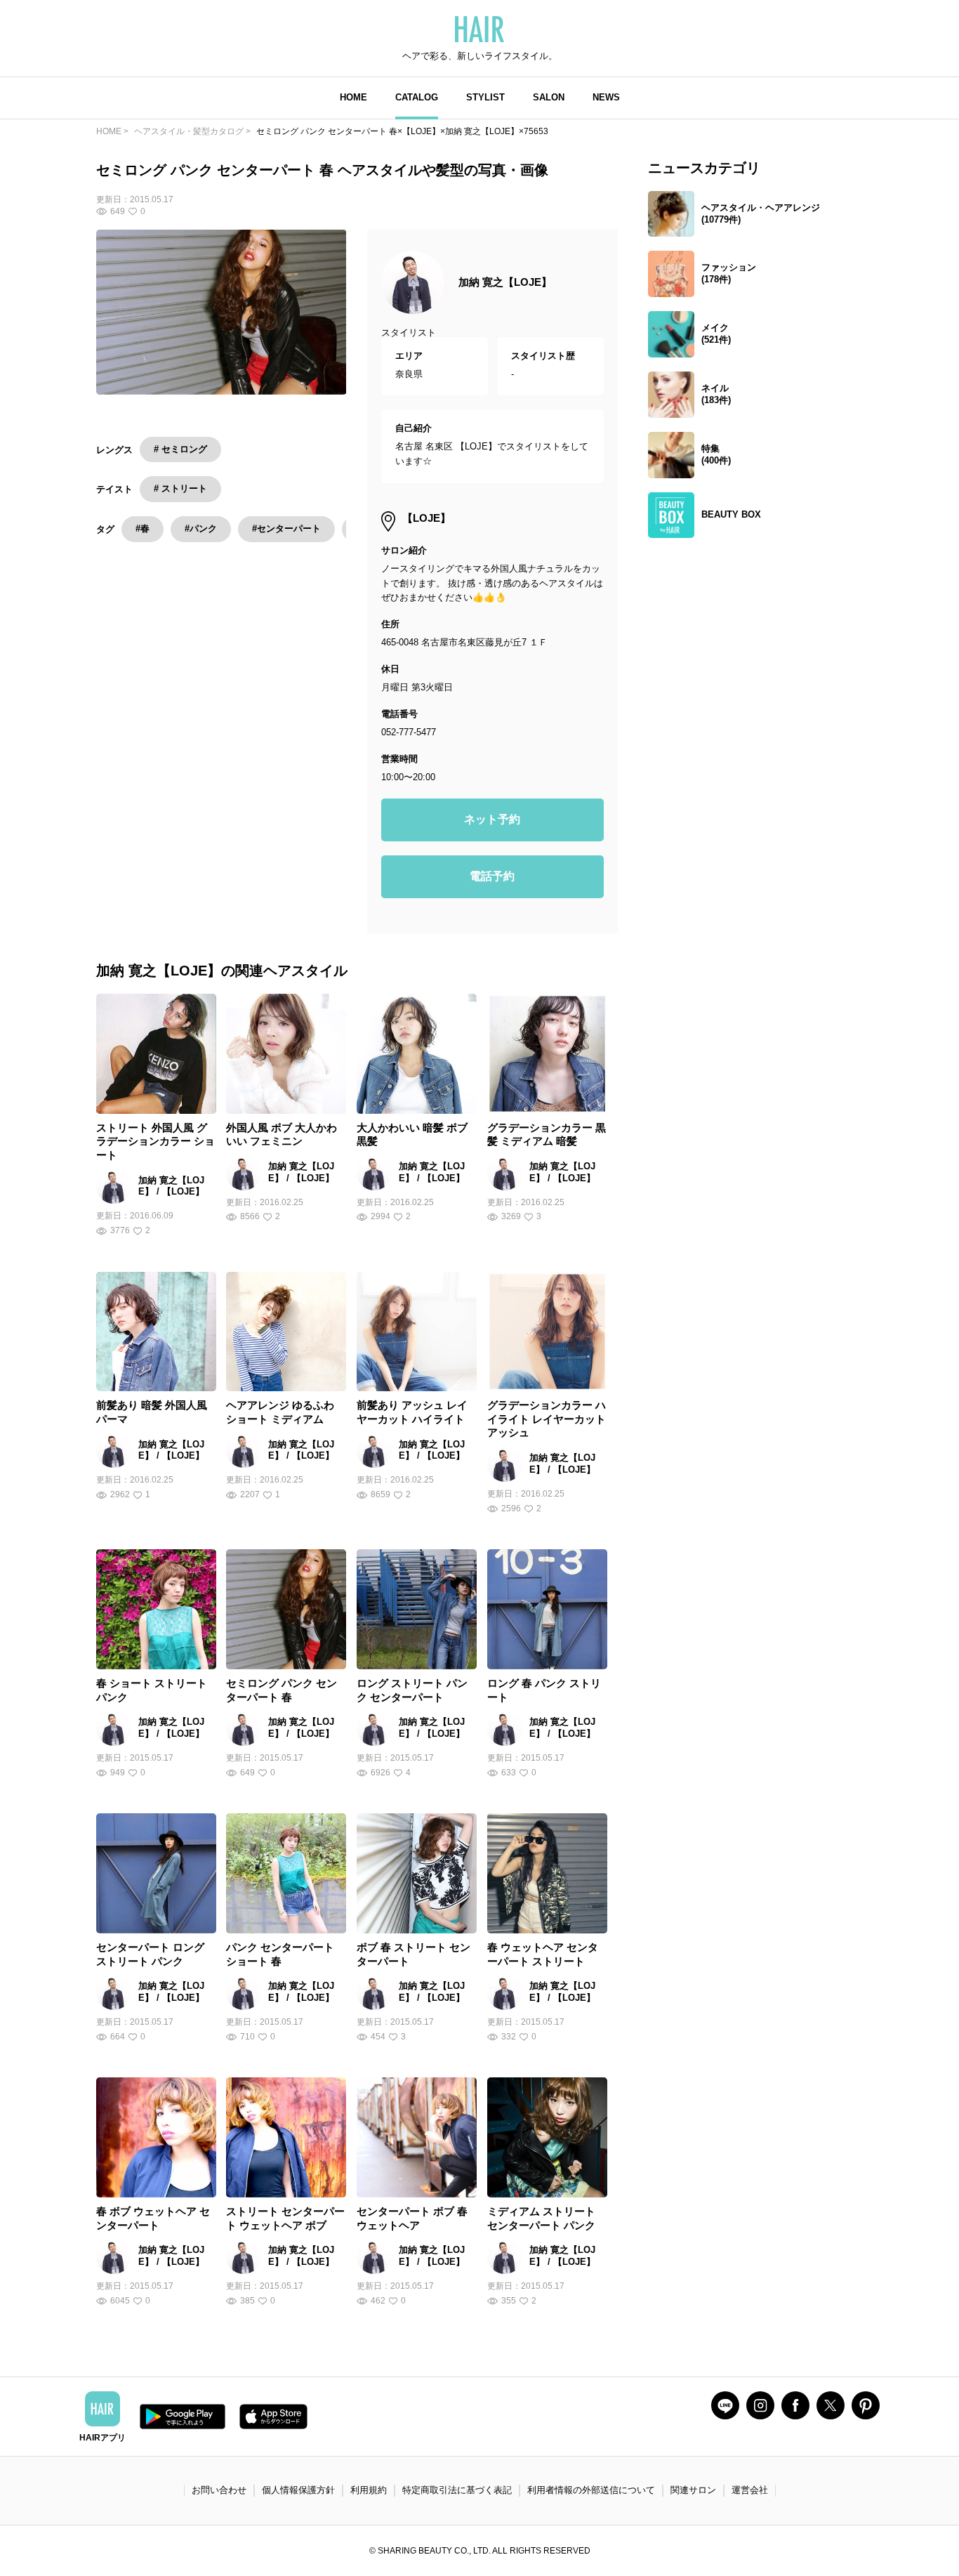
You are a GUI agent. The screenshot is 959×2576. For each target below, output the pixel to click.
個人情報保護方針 (298, 2490)
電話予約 (492, 876)
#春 (143, 528)
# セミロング (180, 449)
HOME (353, 97)
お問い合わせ (219, 2490)
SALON (549, 97)
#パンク (201, 528)
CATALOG (417, 97)
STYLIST (485, 97)
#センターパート (286, 528)
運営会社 (750, 2490)
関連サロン (693, 2490)
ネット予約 (492, 819)
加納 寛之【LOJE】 (505, 282)
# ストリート (180, 488)
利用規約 (369, 2490)
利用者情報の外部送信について (591, 2490)
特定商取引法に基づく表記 (457, 2490)
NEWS (606, 97)
